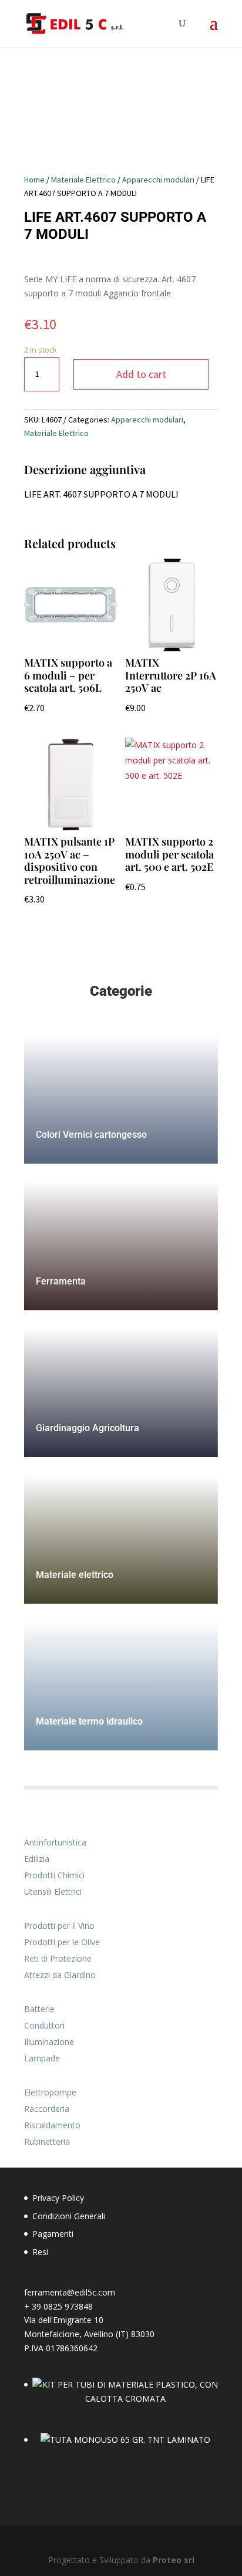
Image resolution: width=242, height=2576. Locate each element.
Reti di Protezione (58, 1958)
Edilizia (37, 1859)
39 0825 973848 (62, 2306)
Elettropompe (50, 2092)
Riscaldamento (52, 2125)
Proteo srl (174, 2560)
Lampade (42, 2058)
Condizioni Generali (69, 2216)
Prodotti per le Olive (62, 1942)
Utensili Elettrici (53, 1892)
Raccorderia (47, 2109)
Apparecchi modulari (158, 180)
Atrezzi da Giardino (60, 1975)
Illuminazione (49, 2042)
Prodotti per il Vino (59, 1926)
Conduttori (44, 2025)
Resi (40, 2252)
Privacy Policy (58, 2198)
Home (34, 180)
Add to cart (141, 374)
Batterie (39, 2009)
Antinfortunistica (55, 1842)
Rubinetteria (47, 2141)
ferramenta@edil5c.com (70, 2292)
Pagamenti (53, 2234)
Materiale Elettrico (83, 180)
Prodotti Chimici (54, 1875)
